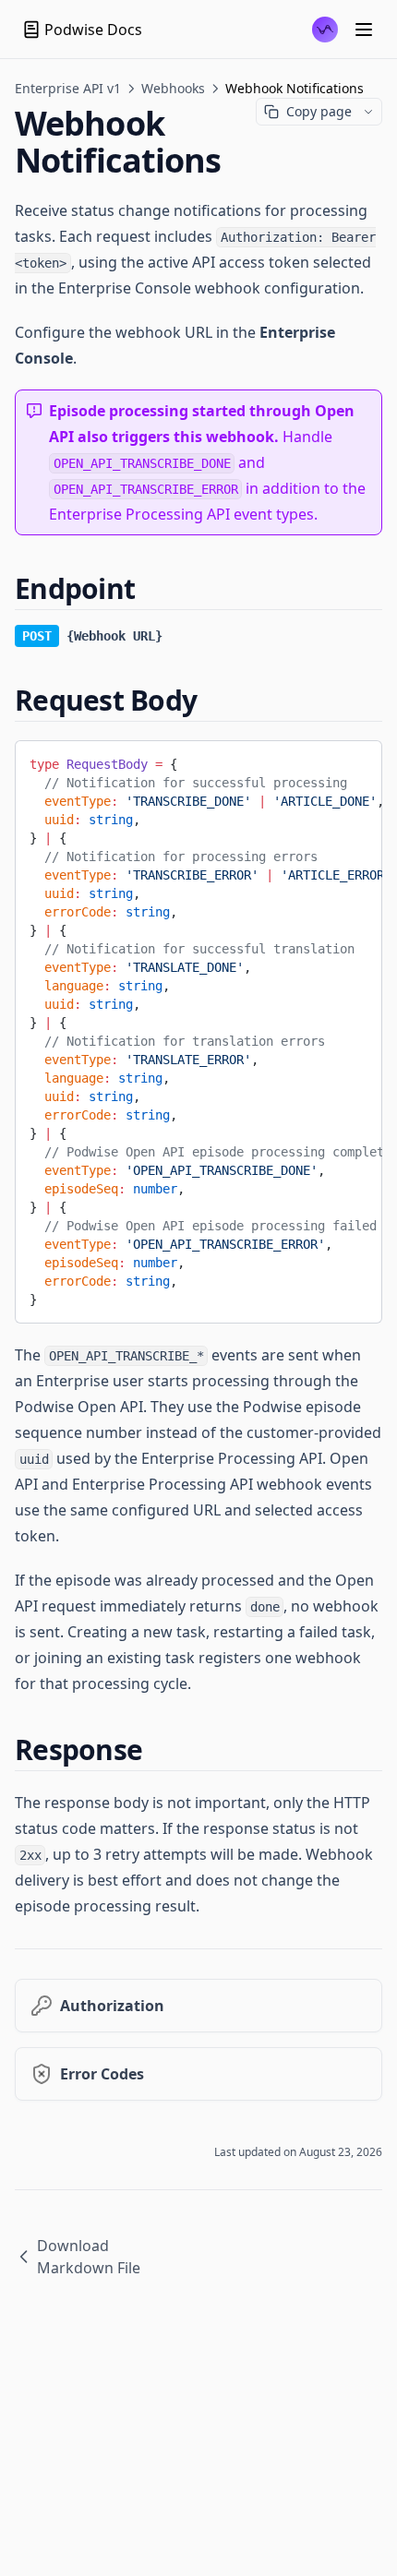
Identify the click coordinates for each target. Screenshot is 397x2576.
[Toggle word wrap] (355, 761)
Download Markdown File (89, 2257)
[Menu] (364, 30)
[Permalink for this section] (150, 588)
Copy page (319, 111)
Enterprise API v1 (68, 88)
